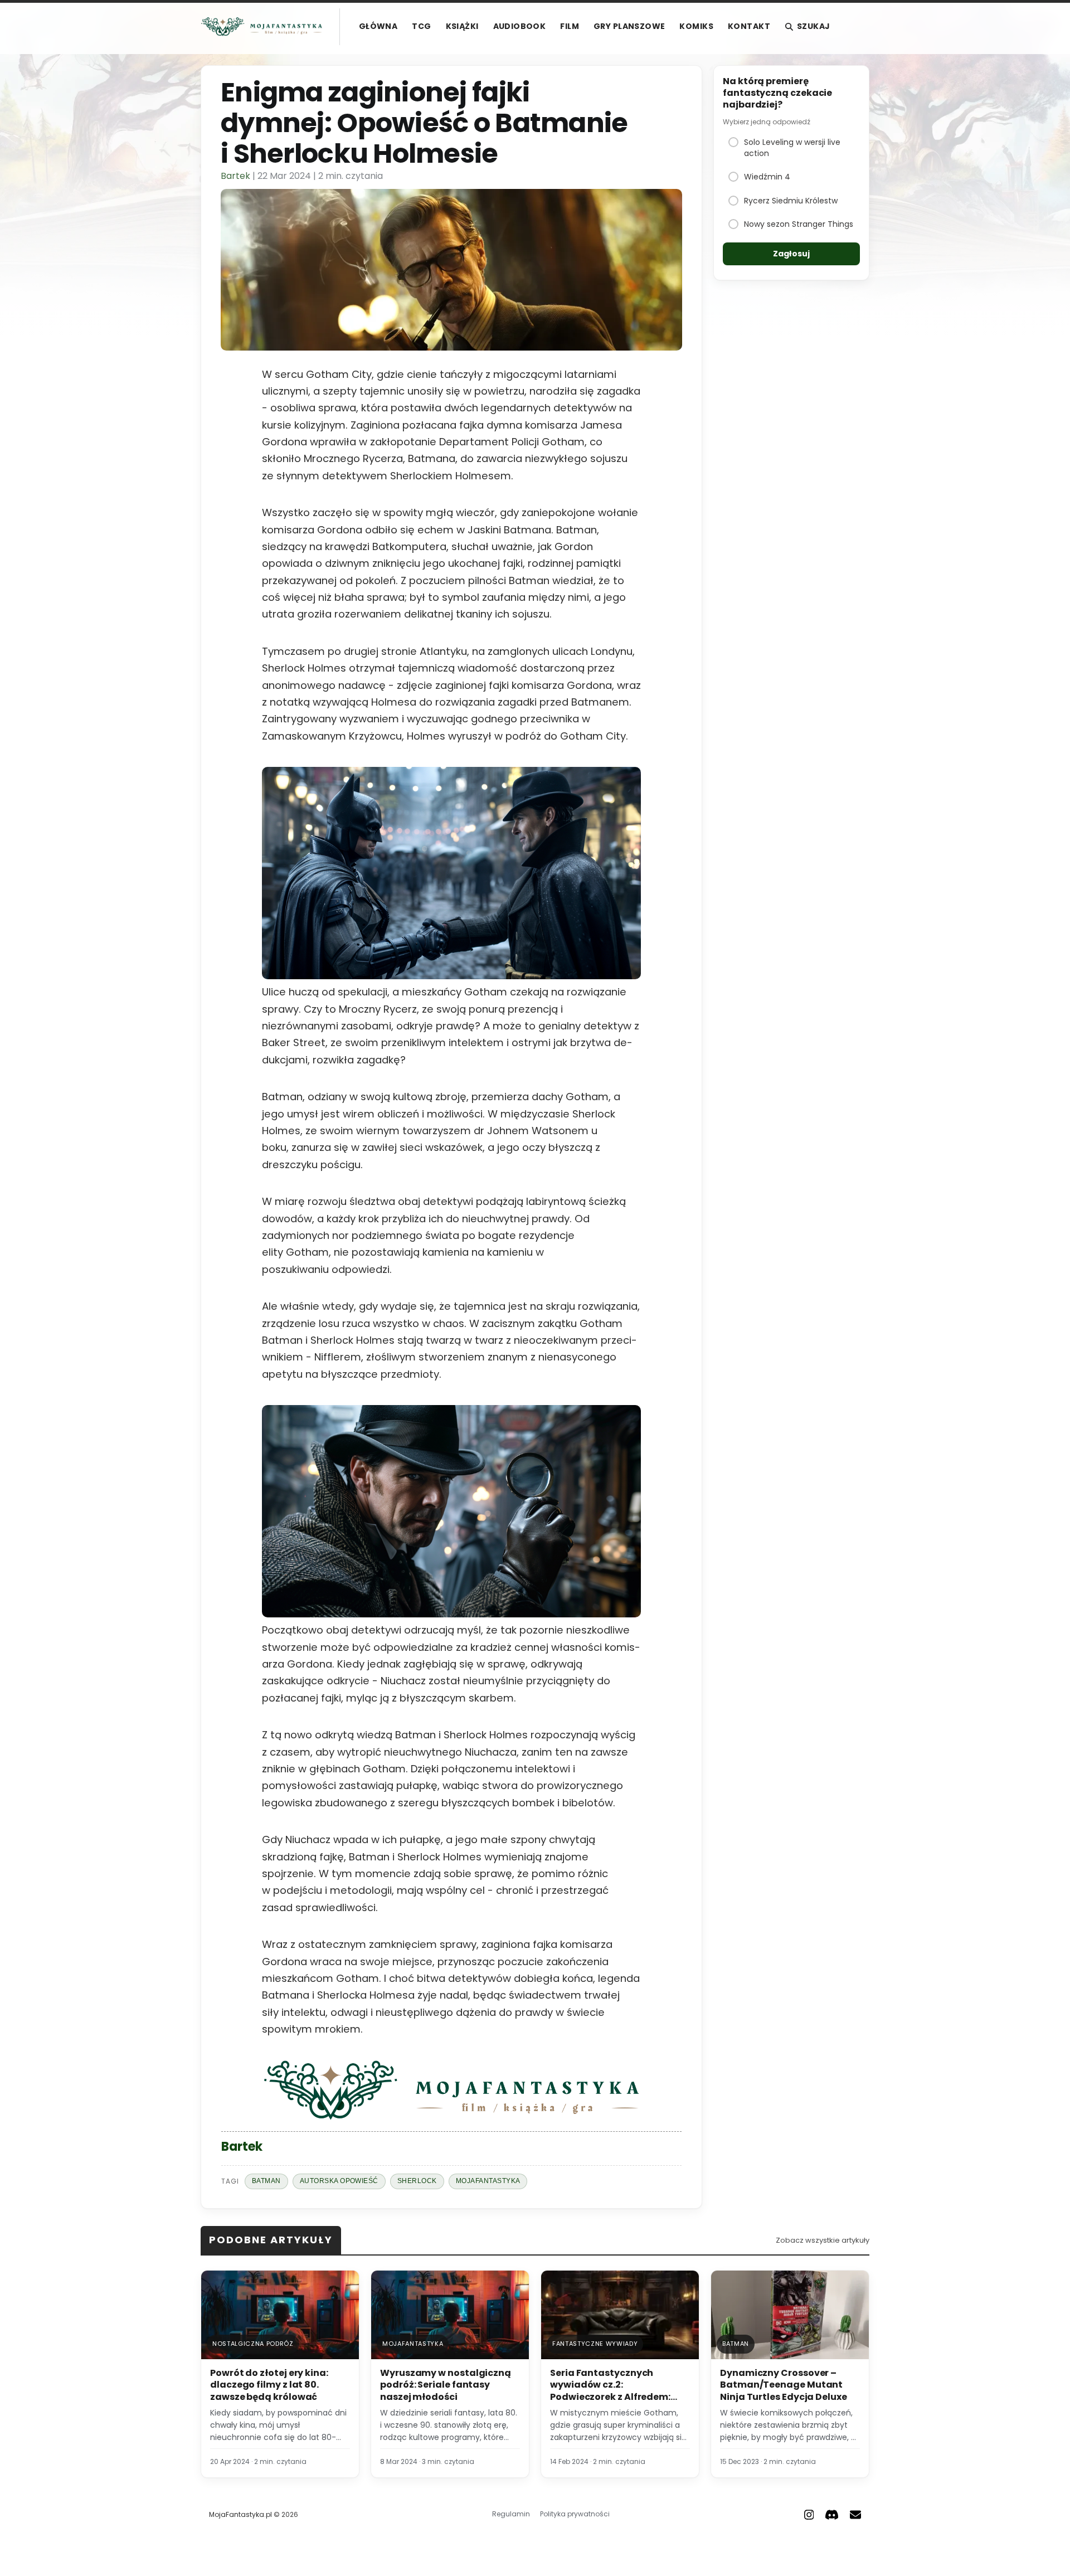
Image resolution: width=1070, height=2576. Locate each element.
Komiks (696, 26)
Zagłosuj (791, 254)
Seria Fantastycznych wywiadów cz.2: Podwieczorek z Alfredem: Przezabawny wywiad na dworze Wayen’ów (610, 2397)
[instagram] (809, 2515)
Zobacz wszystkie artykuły (823, 2240)
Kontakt (749, 26)
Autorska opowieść (339, 2181)
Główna (378, 26)
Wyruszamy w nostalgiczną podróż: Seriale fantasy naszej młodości (446, 2385)
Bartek (235, 176)
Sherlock (417, 2181)
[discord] (832, 2515)
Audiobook (520, 26)
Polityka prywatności (575, 2514)
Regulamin (511, 2514)
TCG (421, 26)
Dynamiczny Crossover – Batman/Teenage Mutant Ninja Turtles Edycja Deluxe (784, 2385)
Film (570, 26)
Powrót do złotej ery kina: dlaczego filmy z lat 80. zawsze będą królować (269, 2385)
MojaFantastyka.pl (240, 2514)
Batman (266, 2181)
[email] (855, 2515)
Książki (462, 26)
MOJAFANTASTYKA (488, 2181)
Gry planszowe (629, 26)
